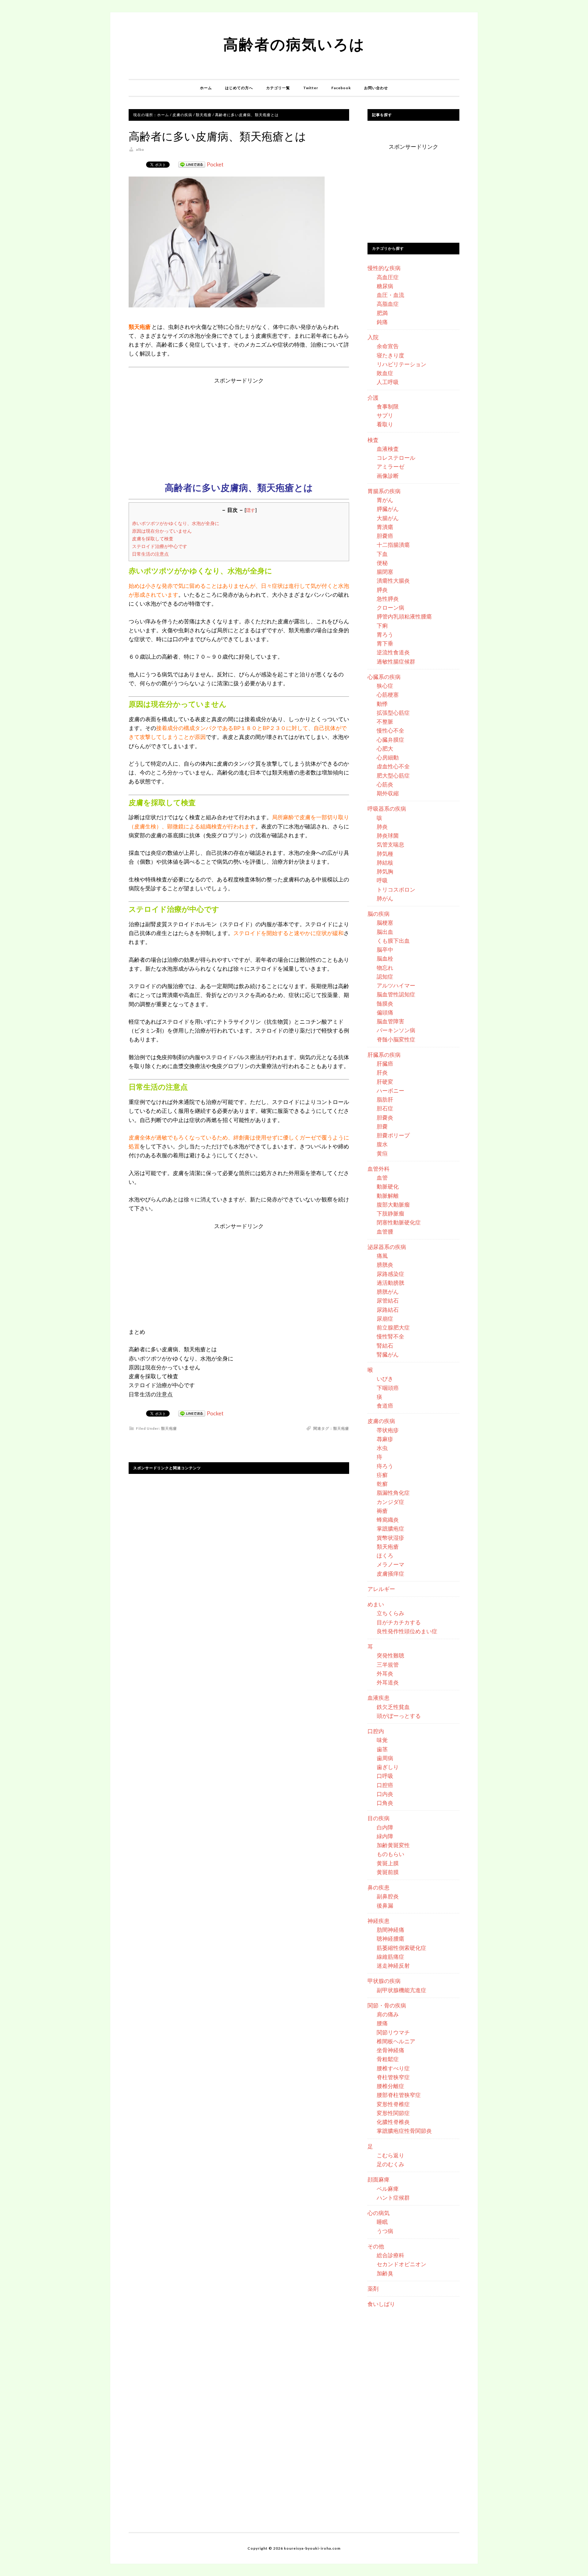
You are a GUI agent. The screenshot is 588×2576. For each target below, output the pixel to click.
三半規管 (388, 1665)
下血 (382, 554)
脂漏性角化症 (393, 1493)
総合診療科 (390, 2255)
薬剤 (373, 2289)
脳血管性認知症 (396, 994)
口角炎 (385, 1803)
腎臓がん (388, 1354)
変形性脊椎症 (393, 2104)
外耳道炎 (388, 1682)
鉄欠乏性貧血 (393, 1707)
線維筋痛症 (390, 1957)
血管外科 (379, 1169)
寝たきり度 (390, 355)
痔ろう (385, 1466)
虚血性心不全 (393, 766)
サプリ (385, 415)
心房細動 (388, 757)
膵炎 (382, 590)
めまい (376, 1604)
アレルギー (381, 1589)
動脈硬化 (388, 1186)
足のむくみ (390, 2164)
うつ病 (385, 2231)
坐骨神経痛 (390, 2050)
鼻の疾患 (379, 1887)
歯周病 (385, 1758)
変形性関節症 (393, 2113)
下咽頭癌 (388, 1388)
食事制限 (388, 406)
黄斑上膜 (388, 1863)
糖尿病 (385, 286)
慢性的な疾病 (384, 268)
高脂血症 (388, 304)
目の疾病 (379, 1818)
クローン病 (390, 607)
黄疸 (382, 1153)
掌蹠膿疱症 (390, 1528)
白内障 (385, 1827)
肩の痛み (388, 2014)
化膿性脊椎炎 (393, 2122)
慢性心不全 (390, 730)
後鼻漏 (385, 1905)
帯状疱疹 (388, 1430)
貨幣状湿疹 (390, 1538)
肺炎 (382, 827)
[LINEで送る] (192, 164)
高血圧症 (388, 277)
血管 (382, 1178)
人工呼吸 (388, 382)
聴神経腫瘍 (390, 1939)
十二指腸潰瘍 (393, 545)
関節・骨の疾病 (387, 2005)
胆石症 (385, 1108)
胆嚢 (382, 1126)
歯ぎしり (388, 1767)
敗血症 (385, 373)
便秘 (382, 563)
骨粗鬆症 (388, 2059)
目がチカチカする (399, 1622)
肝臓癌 (385, 1064)
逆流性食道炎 (393, 652)
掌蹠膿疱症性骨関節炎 (404, 2131)
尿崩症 (385, 1318)
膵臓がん (388, 509)
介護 (373, 398)
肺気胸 (385, 871)
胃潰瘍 (385, 527)
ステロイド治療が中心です (160, 546)
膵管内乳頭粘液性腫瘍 (404, 616)
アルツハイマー (396, 985)
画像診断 (388, 476)
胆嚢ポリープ (393, 1135)
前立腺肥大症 (393, 1327)
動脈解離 (388, 1196)
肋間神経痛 (390, 1930)
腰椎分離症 (390, 2086)
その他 (376, 2246)
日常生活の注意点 (150, 554)
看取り (385, 424)
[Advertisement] (239, 428)
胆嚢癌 (385, 536)
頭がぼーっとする (399, 1716)
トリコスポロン (396, 889)
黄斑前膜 (388, 1872)
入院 (373, 337)
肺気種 (385, 854)
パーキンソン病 (396, 1030)
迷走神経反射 (393, 1965)
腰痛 (382, 2023)
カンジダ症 (390, 1502)
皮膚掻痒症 (390, 1573)
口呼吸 (385, 1776)
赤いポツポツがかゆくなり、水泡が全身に (176, 523)
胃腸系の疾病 (384, 491)
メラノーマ (390, 1564)
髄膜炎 (385, 1003)
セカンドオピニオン (401, 2264)
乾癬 (382, 1484)
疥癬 (382, 1475)
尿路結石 (388, 1310)
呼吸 (382, 880)
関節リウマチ (393, 2032)
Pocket (215, 164)
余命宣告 (388, 346)
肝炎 (382, 1072)
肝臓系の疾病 (384, 1055)
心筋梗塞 (388, 694)
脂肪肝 (385, 1099)
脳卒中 (385, 949)
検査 (373, 440)
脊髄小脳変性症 (396, 1039)
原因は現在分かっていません (162, 531)
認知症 (385, 976)
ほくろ (385, 1555)
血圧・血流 (390, 295)
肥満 (382, 313)
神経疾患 (379, 1921)
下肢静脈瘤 (390, 1213)
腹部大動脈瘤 (393, 1204)
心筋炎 (385, 784)
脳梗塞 (385, 923)
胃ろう (385, 634)
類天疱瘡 (169, 1428)
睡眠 (382, 2222)
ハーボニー (390, 1090)
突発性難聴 (390, 1655)
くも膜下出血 (393, 941)
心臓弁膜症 (390, 740)
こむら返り (390, 2155)
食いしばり (381, 2304)
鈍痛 (382, 322)
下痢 (382, 626)
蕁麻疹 (385, 1439)
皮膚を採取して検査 (153, 538)
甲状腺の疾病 (384, 1981)
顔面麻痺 (379, 2179)
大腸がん (388, 518)
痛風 (382, 1256)
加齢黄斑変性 (393, 1845)
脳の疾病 (379, 914)
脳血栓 (385, 958)
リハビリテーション (401, 364)
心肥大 (385, 748)
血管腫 (385, 1231)
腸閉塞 (385, 572)
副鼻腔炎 (388, 1896)
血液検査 (388, 449)
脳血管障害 (390, 1021)
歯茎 (382, 1749)
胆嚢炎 (385, 1117)
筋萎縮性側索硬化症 (401, 1948)
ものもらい (390, 1854)
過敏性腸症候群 (396, 661)
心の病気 (379, 2213)
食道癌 (385, 1406)
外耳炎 (385, 1673)
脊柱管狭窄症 (393, 2077)
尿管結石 (388, 1300)
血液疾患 (379, 1698)
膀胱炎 (385, 1265)
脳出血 (385, 932)
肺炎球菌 (388, 835)
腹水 (382, 1144)
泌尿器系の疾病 (387, 1247)
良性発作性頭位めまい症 (407, 1631)
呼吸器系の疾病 (387, 809)
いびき (385, 1379)
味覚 (382, 1740)
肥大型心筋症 (393, 775)
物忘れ (385, 968)
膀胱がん (388, 1292)
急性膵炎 (388, 599)
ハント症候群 (393, 2197)
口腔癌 (385, 1785)
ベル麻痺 (388, 2189)
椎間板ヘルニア (396, 2041)
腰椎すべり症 (393, 2068)
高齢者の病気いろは (294, 44)
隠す (251, 510)
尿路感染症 (390, 1274)
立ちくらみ (390, 1613)
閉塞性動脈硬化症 (399, 1222)
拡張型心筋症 (393, 713)
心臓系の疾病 (384, 677)
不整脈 (385, 721)
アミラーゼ (390, 466)
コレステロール (396, 458)
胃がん (385, 500)
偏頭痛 (385, 1012)
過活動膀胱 (390, 1283)
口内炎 (385, 1794)
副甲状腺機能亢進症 (401, 1990)
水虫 (382, 1448)
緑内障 (385, 1836)
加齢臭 (385, 2273)
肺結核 (385, 862)
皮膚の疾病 (381, 1421)
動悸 (382, 704)
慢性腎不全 (390, 1336)
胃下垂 (385, 643)
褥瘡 (382, 1511)
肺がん (385, 898)
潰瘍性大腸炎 (393, 580)
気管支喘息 (390, 844)
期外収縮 (388, 793)
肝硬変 (385, 1082)
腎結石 (385, 1345)
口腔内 (376, 1731)
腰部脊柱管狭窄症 (399, 2095)
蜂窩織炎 (388, 1520)
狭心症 (385, 686)
